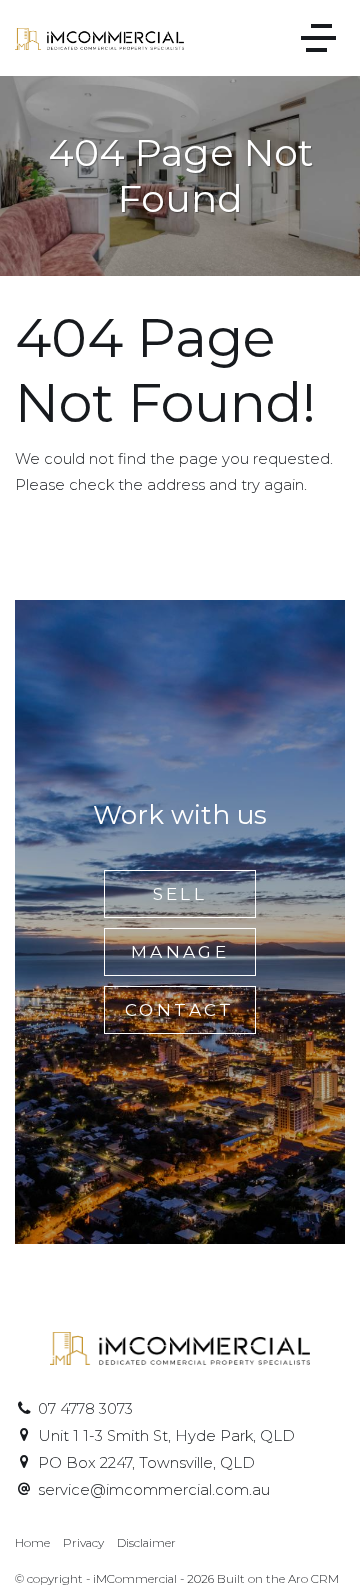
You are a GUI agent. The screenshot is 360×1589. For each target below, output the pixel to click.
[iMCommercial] (99, 38)
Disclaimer (146, 1543)
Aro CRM (313, 1579)
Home (32, 1543)
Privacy (83, 1543)
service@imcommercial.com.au (154, 1490)
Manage (180, 952)
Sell (180, 894)
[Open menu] (318, 38)
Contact (180, 1010)
